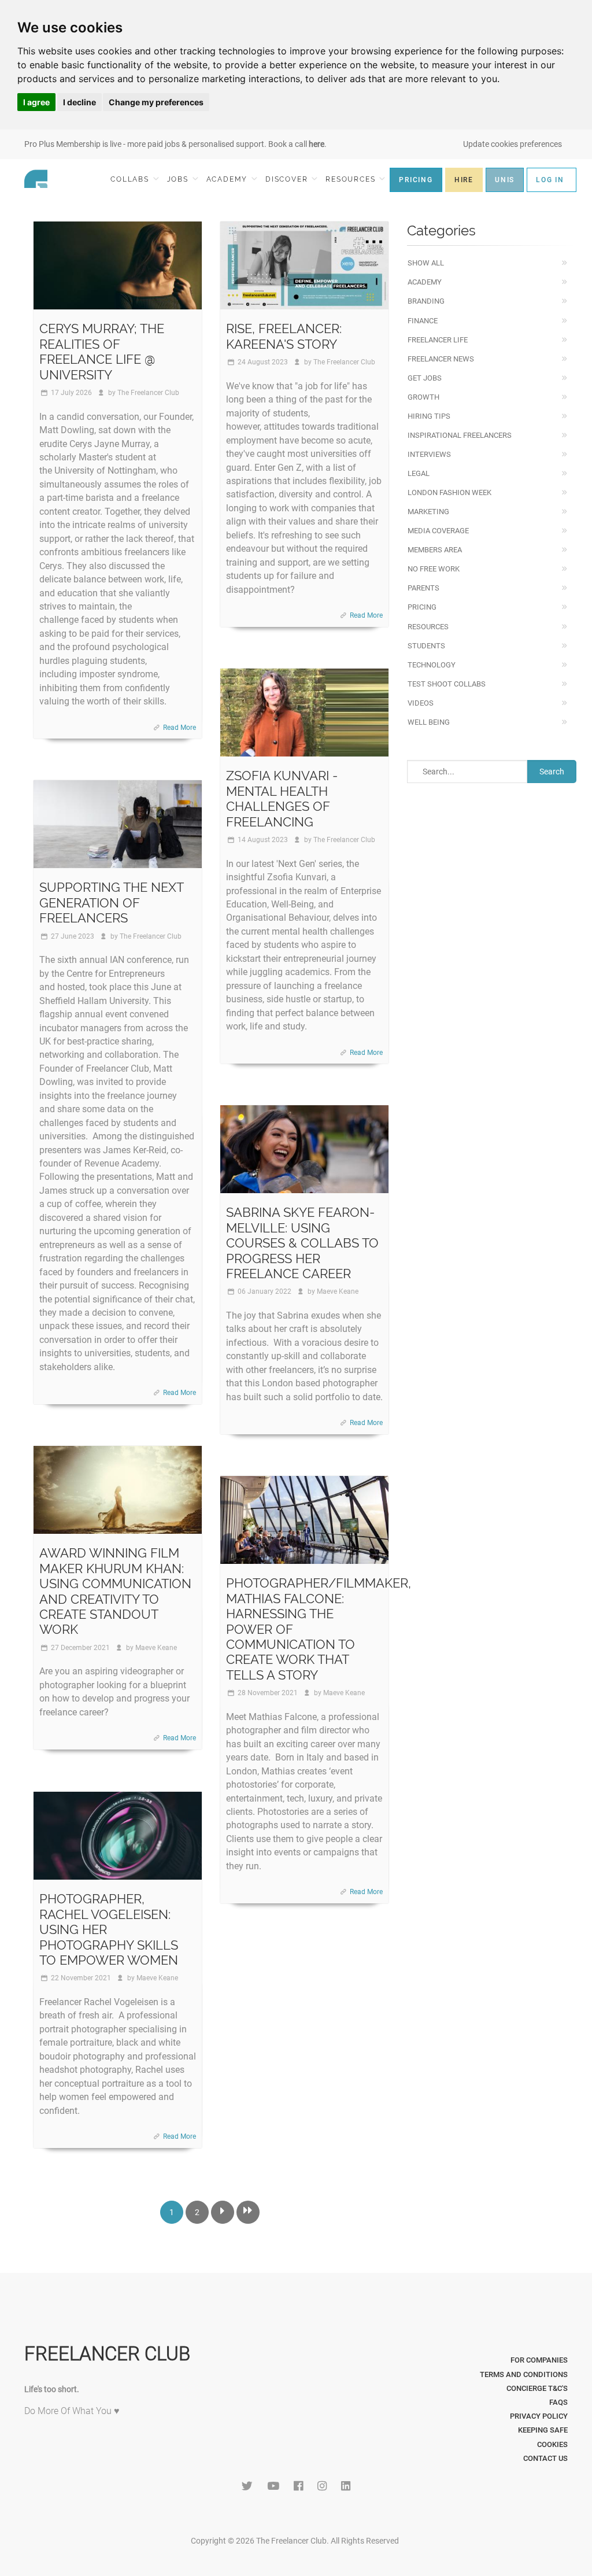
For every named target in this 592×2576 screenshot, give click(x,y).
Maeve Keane (338, 1291)
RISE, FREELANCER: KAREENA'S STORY (284, 336)
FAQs (558, 2402)
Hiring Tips (429, 416)
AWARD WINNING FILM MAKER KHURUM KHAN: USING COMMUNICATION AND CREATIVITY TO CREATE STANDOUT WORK (115, 1591)
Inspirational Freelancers (460, 435)
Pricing (422, 607)
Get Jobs (425, 378)
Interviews (429, 454)
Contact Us (545, 2458)
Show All (426, 263)
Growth (423, 397)
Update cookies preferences (513, 144)
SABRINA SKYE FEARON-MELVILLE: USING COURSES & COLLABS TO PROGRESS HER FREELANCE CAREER (302, 1243)
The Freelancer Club (148, 393)
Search (552, 772)
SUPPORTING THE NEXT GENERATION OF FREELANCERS (111, 903)
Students (426, 646)
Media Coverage (438, 531)
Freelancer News (441, 359)
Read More (180, 728)
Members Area (435, 550)
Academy (425, 282)
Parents (423, 588)
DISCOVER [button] (288, 179)
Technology (432, 665)
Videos (421, 703)
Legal (419, 473)
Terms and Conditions (524, 2374)
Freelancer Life (438, 340)
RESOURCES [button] (352, 179)
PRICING (416, 180)
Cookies (552, 2444)
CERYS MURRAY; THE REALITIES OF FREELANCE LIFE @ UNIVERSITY (102, 351)
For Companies (539, 2360)
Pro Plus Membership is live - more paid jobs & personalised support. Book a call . (175, 144)
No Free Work (434, 569)
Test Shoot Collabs (447, 684)
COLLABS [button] (131, 179)
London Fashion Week (449, 492)
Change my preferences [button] (156, 102)
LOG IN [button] (550, 180)
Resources (428, 627)
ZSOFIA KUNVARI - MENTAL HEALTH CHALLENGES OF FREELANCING (282, 798)
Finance (423, 321)
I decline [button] (79, 102)
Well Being (429, 722)
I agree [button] (36, 102)
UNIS (505, 180)
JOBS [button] (179, 179)
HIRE (464, 180)
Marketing (428, 512)
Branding (426, 301)
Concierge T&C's (537, 2388)
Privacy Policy (539, 2416)
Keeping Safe (543, 2430)
